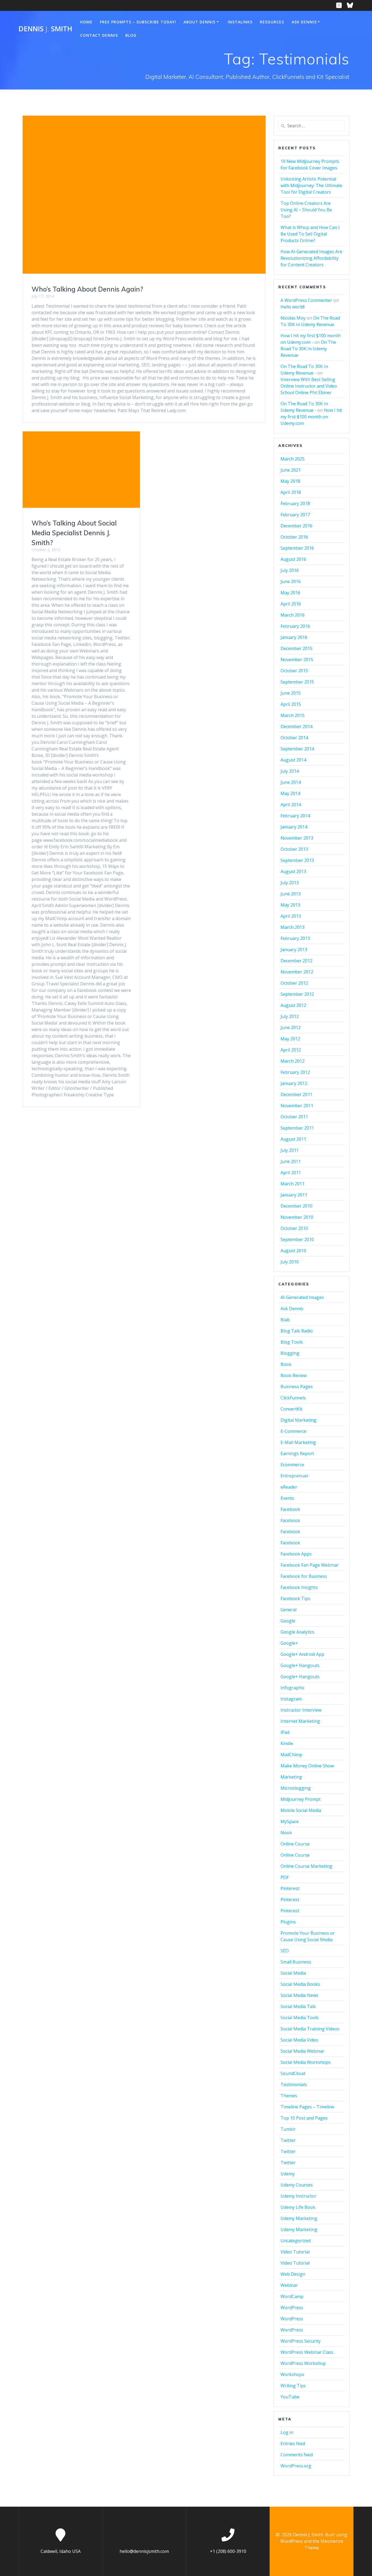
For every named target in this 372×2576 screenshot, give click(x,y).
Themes (289, 2096)
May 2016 (290, 593)
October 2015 (294, 671)
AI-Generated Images (302, 1297)
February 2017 (295, 515)
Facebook (290, 1509)
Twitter (288, 2140)
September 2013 (297, 860)
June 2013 (291, 894)
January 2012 (294, 1083)
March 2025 (292, 459)
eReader (289, 1487)
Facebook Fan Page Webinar (310, 1565)
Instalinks (240, 22)
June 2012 (291, 1028)
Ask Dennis (304, 22)
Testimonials (294, 2085)
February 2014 (295, 816)
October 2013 (294, 849)
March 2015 (292, 715)
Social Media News (299, 1995)
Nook (286, 1833)
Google (288, 1621)
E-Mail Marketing (298, 1442)
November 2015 (297, 660)
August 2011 (293, 1139)
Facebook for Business (304, 1576)
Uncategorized (295, 2241)
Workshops (292, 2374)
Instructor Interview (301, 1710)
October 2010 (294, 1228)
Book (286, 1364)
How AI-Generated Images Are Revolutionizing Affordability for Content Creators (311, 258)
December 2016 (296, 526)
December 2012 (296, 961)
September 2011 (297, 1128)
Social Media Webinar (302, 2051)
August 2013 (293, 871)
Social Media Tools (300, 2018)
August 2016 (293, 559)
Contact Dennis (99, 35)
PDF (285, 1877)
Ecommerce (292, 1465)
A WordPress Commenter (306, 300)
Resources (272, 22)
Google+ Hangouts (300, 1665)
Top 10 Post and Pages (304, 2118)
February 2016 (295, 626)
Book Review (294, 1375)
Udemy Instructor (298, 2196)
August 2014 (293, 760)
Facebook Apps (296, 1554)
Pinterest (290, 1888)
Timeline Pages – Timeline (307, 2107)
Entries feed (293, 2444)
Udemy (288, 2174)
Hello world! (292, 307)
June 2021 (291, 470)
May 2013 (290, 905)
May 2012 (290, 1039)
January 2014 (294, 827)
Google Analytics (297, 1632)
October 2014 (294, 738)
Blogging (290, 1353)
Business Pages (297, 1387)
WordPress (292, 2308)
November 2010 (297, 1217)
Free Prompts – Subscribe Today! (138, 22)
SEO (285, 1951)
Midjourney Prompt (301, 1799)
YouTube (290, 2397)
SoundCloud (293, 2073)
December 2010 (296, 1206)
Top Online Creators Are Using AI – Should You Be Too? (306, 210)
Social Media (293, 1973)
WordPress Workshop (303, 2363)
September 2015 (297, 682)
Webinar (289, 2285)
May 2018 (290, 481)
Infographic (292, 1688)
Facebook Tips (295, 1598)
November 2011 (297, 1106)
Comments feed (297, 2455)
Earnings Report (297, 1454)
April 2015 (291, 704)
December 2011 (296, 1094)
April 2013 (291, 916)
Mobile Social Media (301, 1810)
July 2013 (290, 883)
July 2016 (290, 570)
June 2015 (291, 693)
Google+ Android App (302, 1654)
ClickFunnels (293, 1398)
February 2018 (295, 503)
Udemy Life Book (298, 2207)
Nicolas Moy (293, 318)
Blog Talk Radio (297, 1331)
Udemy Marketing (299, 2218)
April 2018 (291, 492)
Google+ (289, 1643)
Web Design (293, 2274)
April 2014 (291, 805)
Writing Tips (293, 2386)
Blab (285, 1320)
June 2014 (291, 782)
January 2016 (294, 637)
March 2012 (292, 1061)
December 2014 (296, 726)
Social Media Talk (298, 2006)
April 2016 (291, 604)
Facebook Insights (299, 1587)
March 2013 (292, 927)
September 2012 (297, 994)
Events (287, 1498)
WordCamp (292, 2296)
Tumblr (288, 2129)
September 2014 (297, 749)
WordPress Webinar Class (307, 2352)
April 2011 (291, 1173)
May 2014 (290, 793)
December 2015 (296, 648)
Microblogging (296, 1788)
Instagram (291, 1699)
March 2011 (292, 1184)
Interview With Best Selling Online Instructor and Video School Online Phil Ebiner (309, 386)
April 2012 (291, 1050)
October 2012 (294, 983)
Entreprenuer (295, 1476)
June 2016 (291, 582)
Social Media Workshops (306, 2062)
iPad (285, 1732)
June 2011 (291, 1161)
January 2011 (294, 1195)
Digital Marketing (298, 1420)
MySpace (290, 1822)
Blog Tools (292, 1342)
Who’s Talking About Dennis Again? (87, 289)
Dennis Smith (45, 29)
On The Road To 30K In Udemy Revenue (308, 349)
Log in (287, 2432)
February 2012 (295, 1072)
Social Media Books (300, 1984)
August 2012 (293, 1005)
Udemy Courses (297, 2185)
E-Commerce (293, 1431)
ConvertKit (291, 1409)
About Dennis (199, 22)
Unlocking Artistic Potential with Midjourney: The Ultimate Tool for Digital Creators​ (311, 185)
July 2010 (290, 1262)
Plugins (288, 1922)
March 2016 (292, 615)
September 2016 (297, 548)
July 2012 (290, 1016)
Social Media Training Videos (310, 2029)
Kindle (287, 1743)
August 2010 (293, 1251)
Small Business (296, 1962)
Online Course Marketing (306, 1866)
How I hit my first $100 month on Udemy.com (311, 417)
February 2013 (295, 938)
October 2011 (294, 1117)
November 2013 (297, 838)
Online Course (295, 1844)
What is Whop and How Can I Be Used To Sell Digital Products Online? (310, 234)
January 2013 (294, 950)
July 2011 (290, 1150)
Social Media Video (299, 2040)
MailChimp (291, 1755)
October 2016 (294, 537)
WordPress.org (296, 2466)
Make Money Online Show (307, 1766)
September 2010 (297, 1239)
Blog (131, 35)
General (289, 1610)
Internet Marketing (300, 1721)
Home (86, 22)
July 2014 (290, 771)
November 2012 (297, 972)
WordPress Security (301, 2341)
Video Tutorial (295, 2252)
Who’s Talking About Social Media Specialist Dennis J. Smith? (74, 533)
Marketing (291, 1777)
